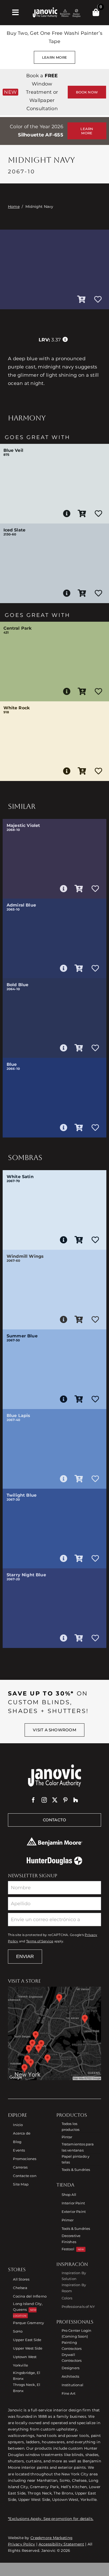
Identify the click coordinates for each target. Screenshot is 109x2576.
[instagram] (44, 1800)
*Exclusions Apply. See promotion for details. (51, 2519)
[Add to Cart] (81, 300)
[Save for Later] (98, 300)
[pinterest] (65, 1800)
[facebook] (33, 1800)
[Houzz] (76, 1800)
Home (14, 207)
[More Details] (67, 514)
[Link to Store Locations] (54, 2033)
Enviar (25, 1956)
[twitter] (55, 1800)
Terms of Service (40, 1941)
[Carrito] (96, 12)
